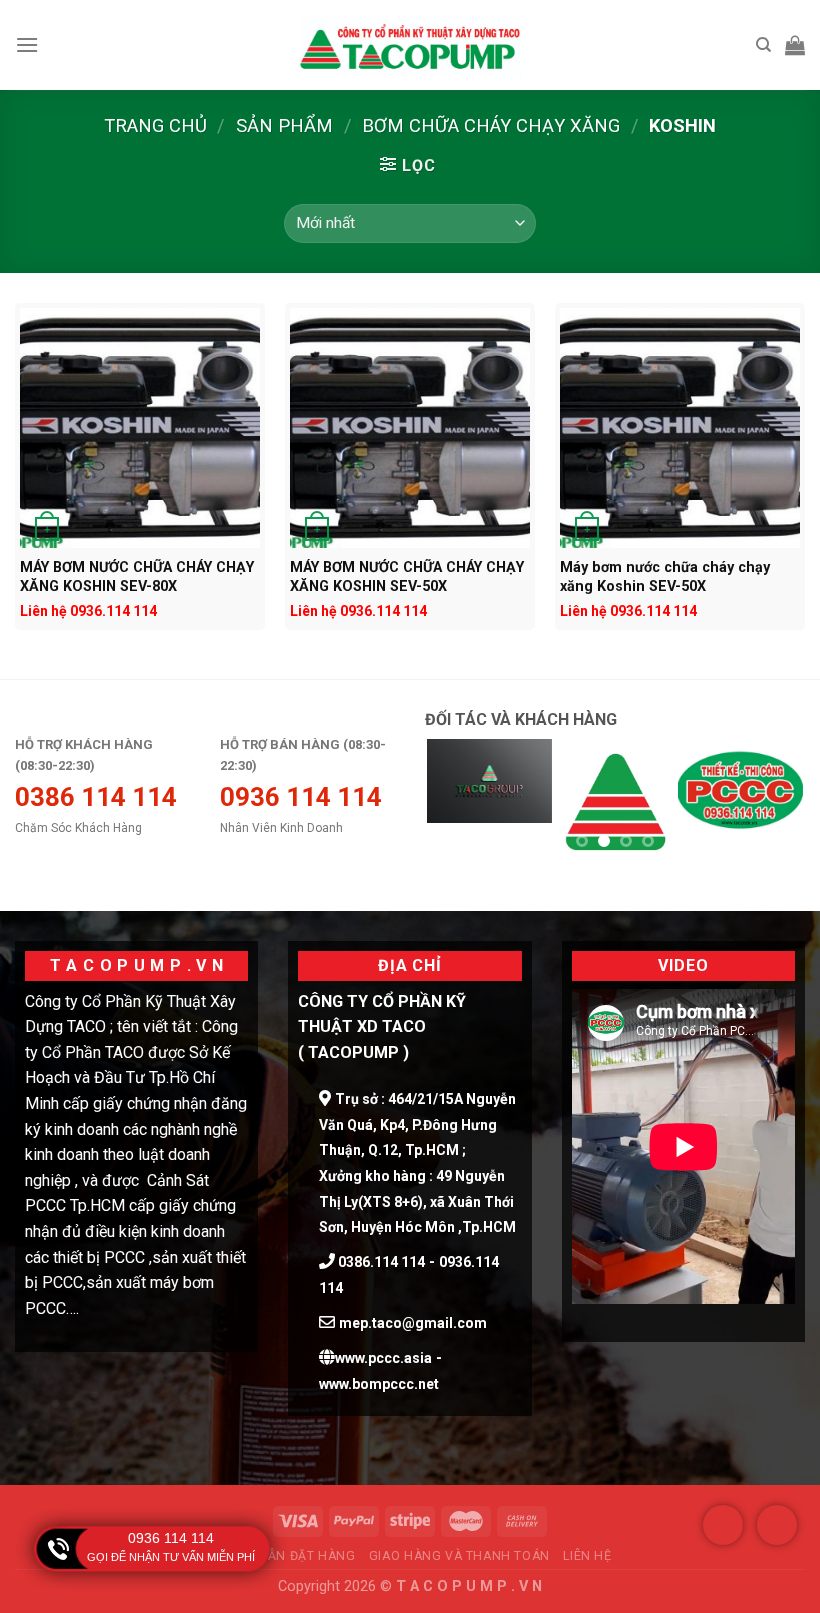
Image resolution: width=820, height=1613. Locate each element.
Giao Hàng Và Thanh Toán (459, 1556)
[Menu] (27, 44)
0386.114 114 (380, 1262)
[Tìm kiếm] (763, 45)
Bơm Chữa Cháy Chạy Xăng (491, 125)
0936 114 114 (171, 1538)
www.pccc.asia (383, 1358)
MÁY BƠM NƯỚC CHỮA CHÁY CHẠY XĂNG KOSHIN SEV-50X (407, 576)
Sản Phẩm (284, 125)
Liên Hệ (587, 1556)
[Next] (772, 808)
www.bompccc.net (379, 1384)
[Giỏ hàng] (795, 45)
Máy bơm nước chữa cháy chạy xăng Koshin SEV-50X (665, 576)
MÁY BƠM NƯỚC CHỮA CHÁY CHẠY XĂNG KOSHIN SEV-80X (137, 576)
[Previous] (458, 808)
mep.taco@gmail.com (413, 1323)
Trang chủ (155, 125)
